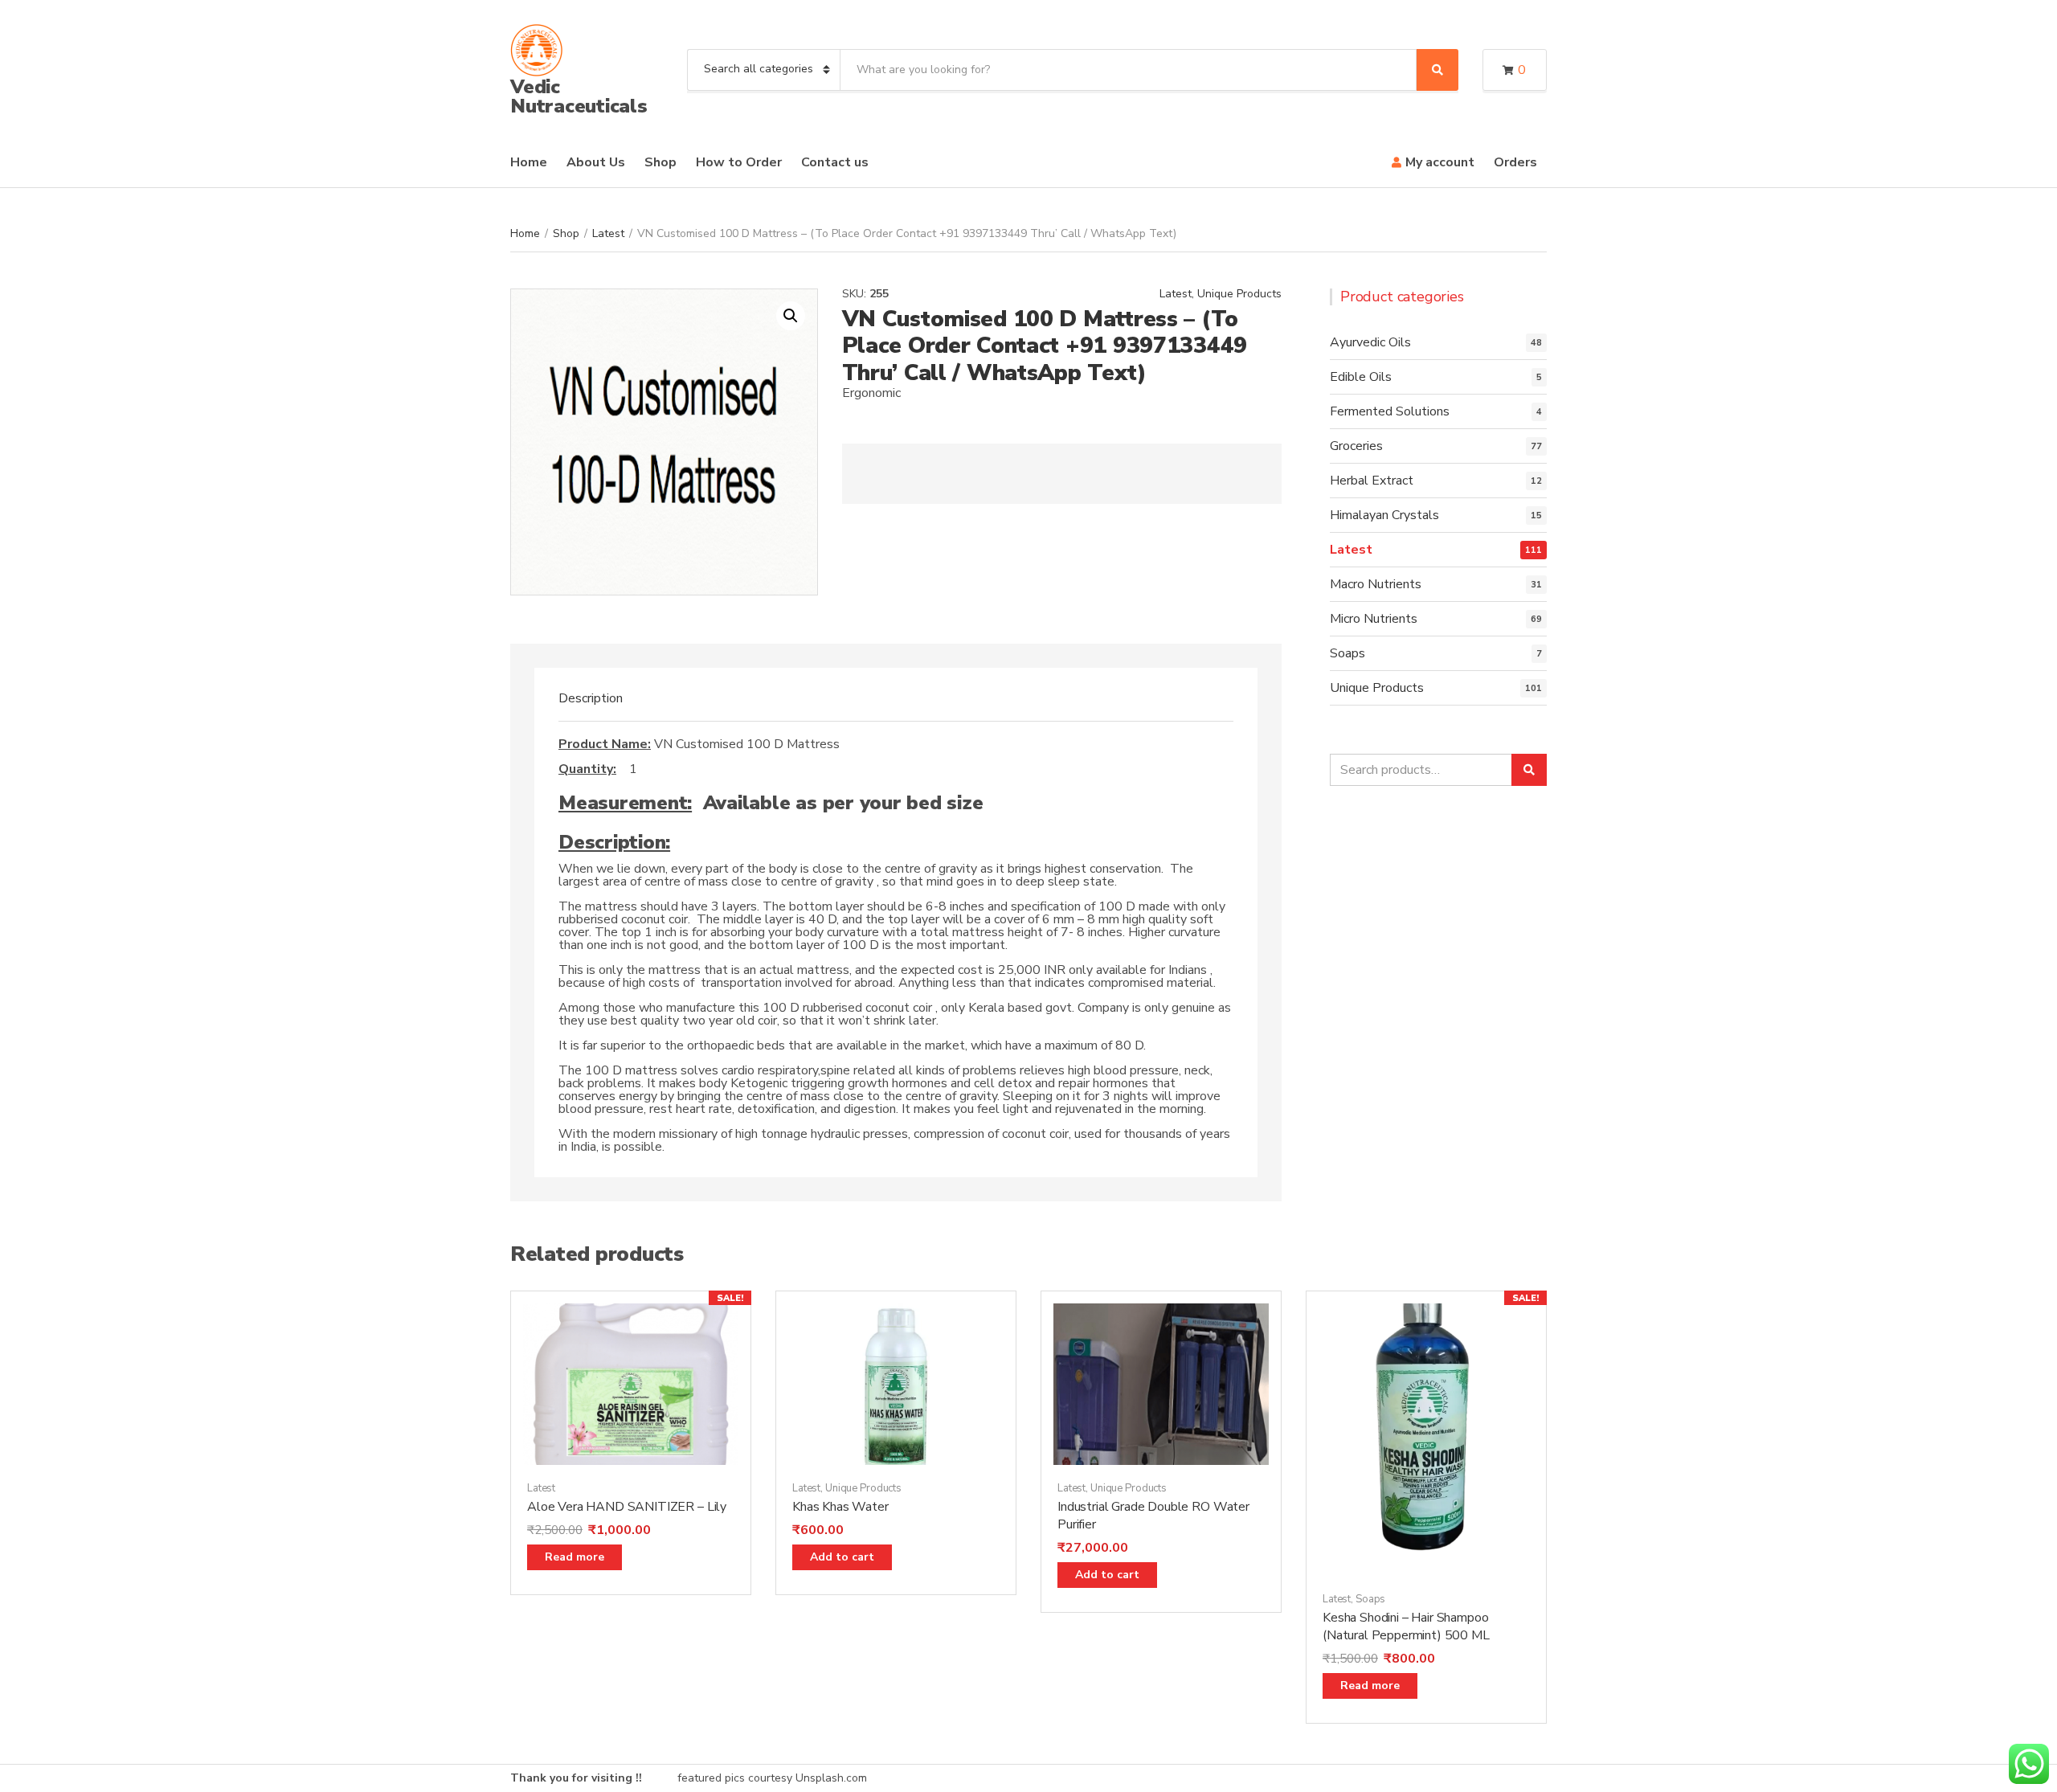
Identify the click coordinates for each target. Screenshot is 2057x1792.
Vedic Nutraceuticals (579, 96)
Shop (660, 162)
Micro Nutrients (1374, 619)
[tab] (591, 698)
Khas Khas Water (840, 1507)
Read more (575, 1557)
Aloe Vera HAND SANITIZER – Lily (627, 1507)
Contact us (835, 162)
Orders (1515, 162)
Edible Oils (1361, 377)
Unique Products (1239, 294)
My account (1440, 162)
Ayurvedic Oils (1370, 342)
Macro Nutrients (1376, 584)
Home (529, 162)
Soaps (1347, 653)
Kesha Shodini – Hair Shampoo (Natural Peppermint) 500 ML (1406, 1626)
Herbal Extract (1372, 481)
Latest (608, 233)
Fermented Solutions (1390, 411)
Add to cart (842, 1557)
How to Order (739, 162)
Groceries (1356, 446)
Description (591, 698)
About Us (596, 162)
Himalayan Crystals (1384, 515)
